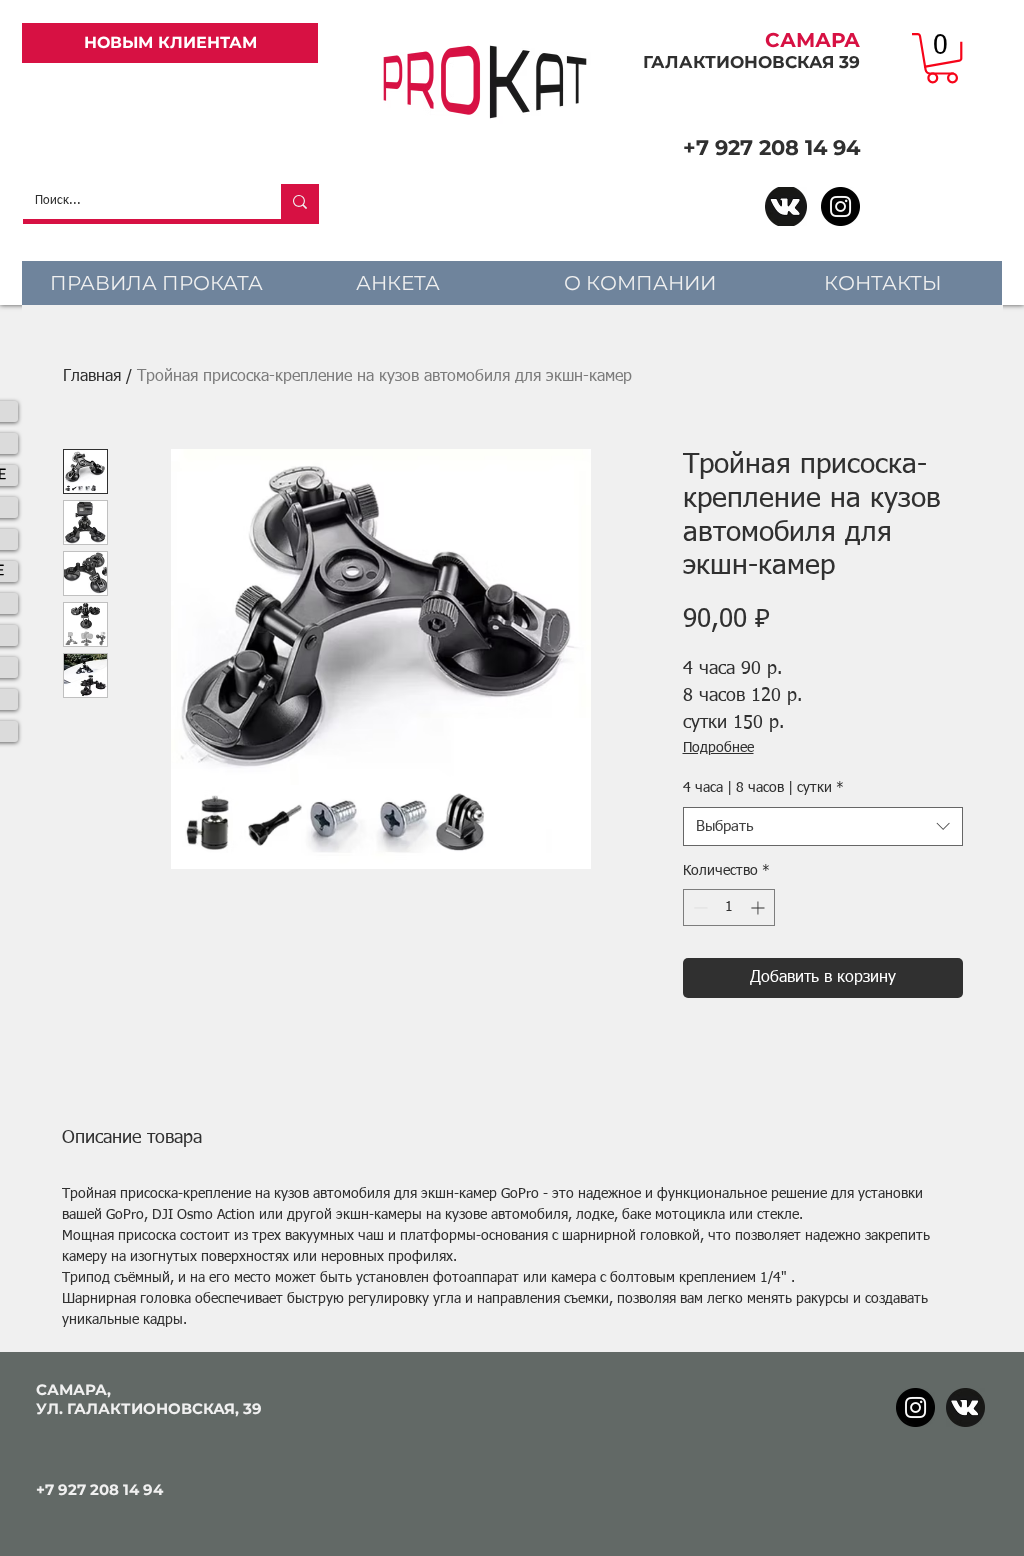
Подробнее (718, 748)
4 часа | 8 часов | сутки (763, 788)
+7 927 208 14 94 (771, 147)
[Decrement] (698, 907)
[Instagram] (840, 206)
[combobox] (823, 826)
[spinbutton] (729, 907)
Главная (92, 377)
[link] (942, 58)
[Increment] (759, 907)
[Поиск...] (300, 201)
